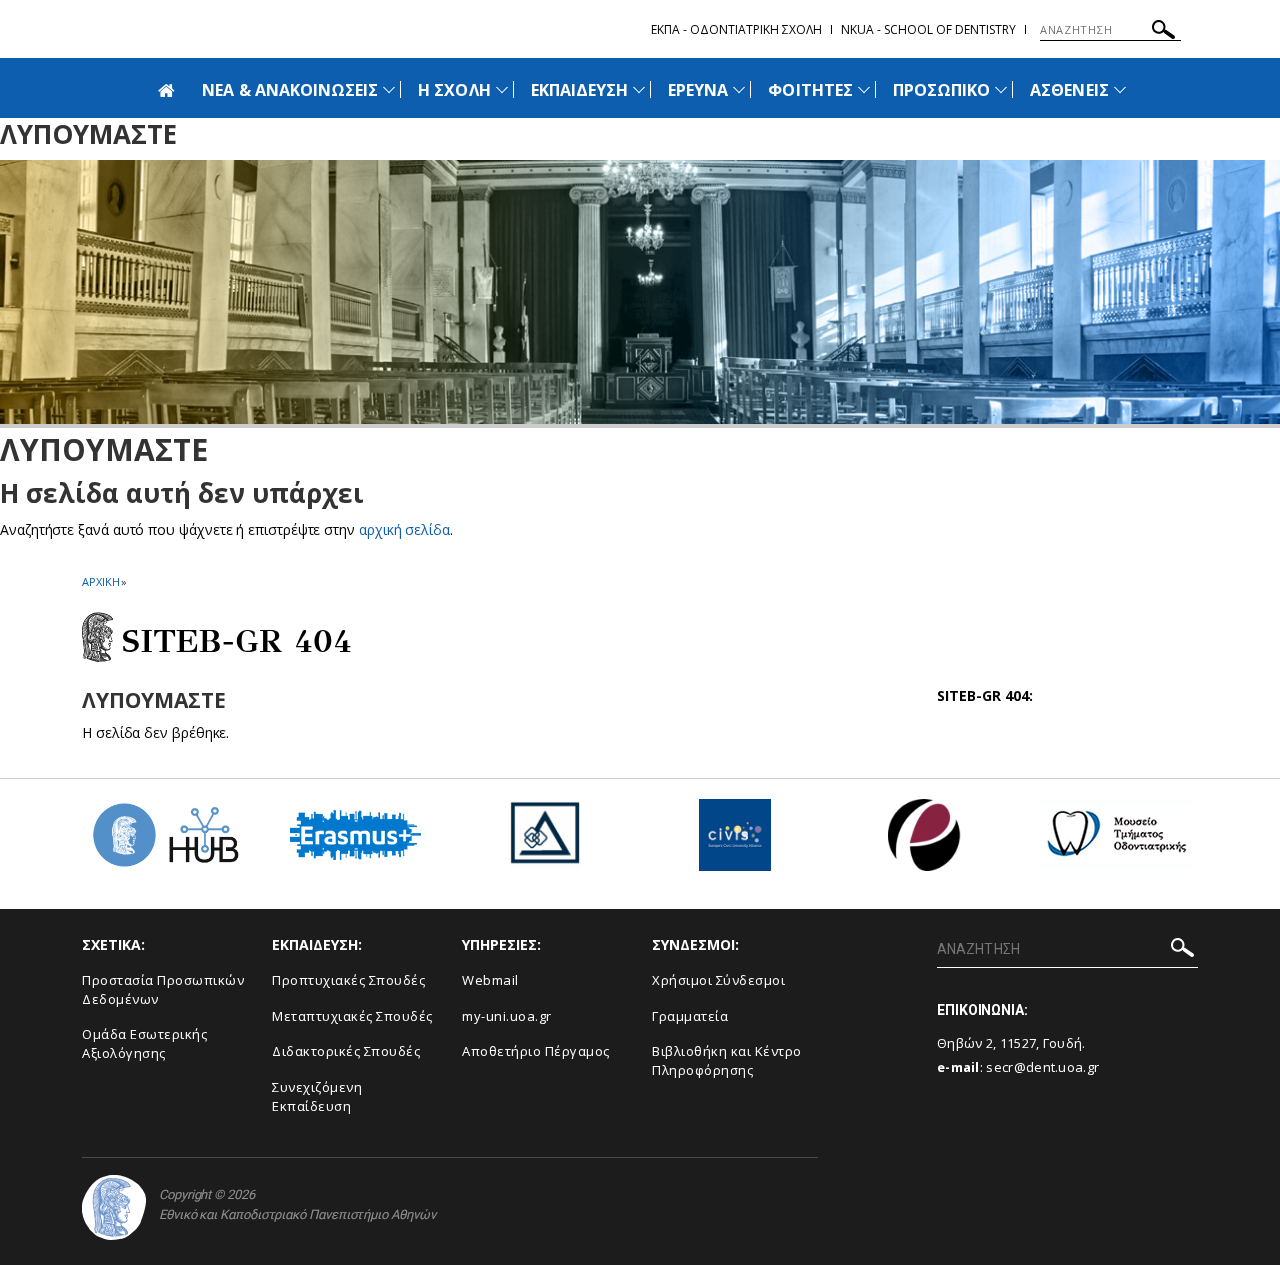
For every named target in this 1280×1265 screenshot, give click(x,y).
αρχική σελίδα (404, 529)
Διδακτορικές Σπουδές (346, 1051)
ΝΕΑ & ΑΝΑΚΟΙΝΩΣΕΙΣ (290, 90)
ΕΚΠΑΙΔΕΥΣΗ (580, 90)
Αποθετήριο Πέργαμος (536, 1051)
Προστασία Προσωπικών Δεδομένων (163, 989)
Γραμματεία (690, 1016)
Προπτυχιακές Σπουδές (348, 980)
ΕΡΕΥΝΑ (698, 90)
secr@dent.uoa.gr (1042, 1067)
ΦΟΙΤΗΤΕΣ (810, 90)
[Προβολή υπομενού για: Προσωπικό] (1001, 89)
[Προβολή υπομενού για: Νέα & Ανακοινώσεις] (389, 89)
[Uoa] (114, 1207)
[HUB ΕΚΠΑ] (165, 842)
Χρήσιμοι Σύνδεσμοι (718, 980)
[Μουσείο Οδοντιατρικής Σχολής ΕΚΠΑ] (1115, 842)
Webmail (490, 980)
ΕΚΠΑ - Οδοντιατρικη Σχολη (736, 29)
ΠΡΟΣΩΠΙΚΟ (941, 90)
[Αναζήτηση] (1163, 32)
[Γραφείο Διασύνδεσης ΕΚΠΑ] (545, 842)
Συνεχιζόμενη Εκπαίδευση (317, 1096)
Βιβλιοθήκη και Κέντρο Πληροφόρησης (727, 1060)
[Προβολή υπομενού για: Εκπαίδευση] (639, 89)
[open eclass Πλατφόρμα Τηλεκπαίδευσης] (925, 842)
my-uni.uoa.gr (507, 1016)
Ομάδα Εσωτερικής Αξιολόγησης (144, 1043)
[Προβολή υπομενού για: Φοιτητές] (864, 89)
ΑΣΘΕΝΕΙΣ (1069, 90)
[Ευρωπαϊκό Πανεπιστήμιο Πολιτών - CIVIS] (735, 842)
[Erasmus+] (355, 842)
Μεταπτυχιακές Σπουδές (352, 1016)
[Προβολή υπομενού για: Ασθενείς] (1120, 89)
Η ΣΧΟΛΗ (454, 90)
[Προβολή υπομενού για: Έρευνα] (739, 89)
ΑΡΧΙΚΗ (100, 581)
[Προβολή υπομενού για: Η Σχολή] (502, 89)
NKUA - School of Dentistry (928, 29)
